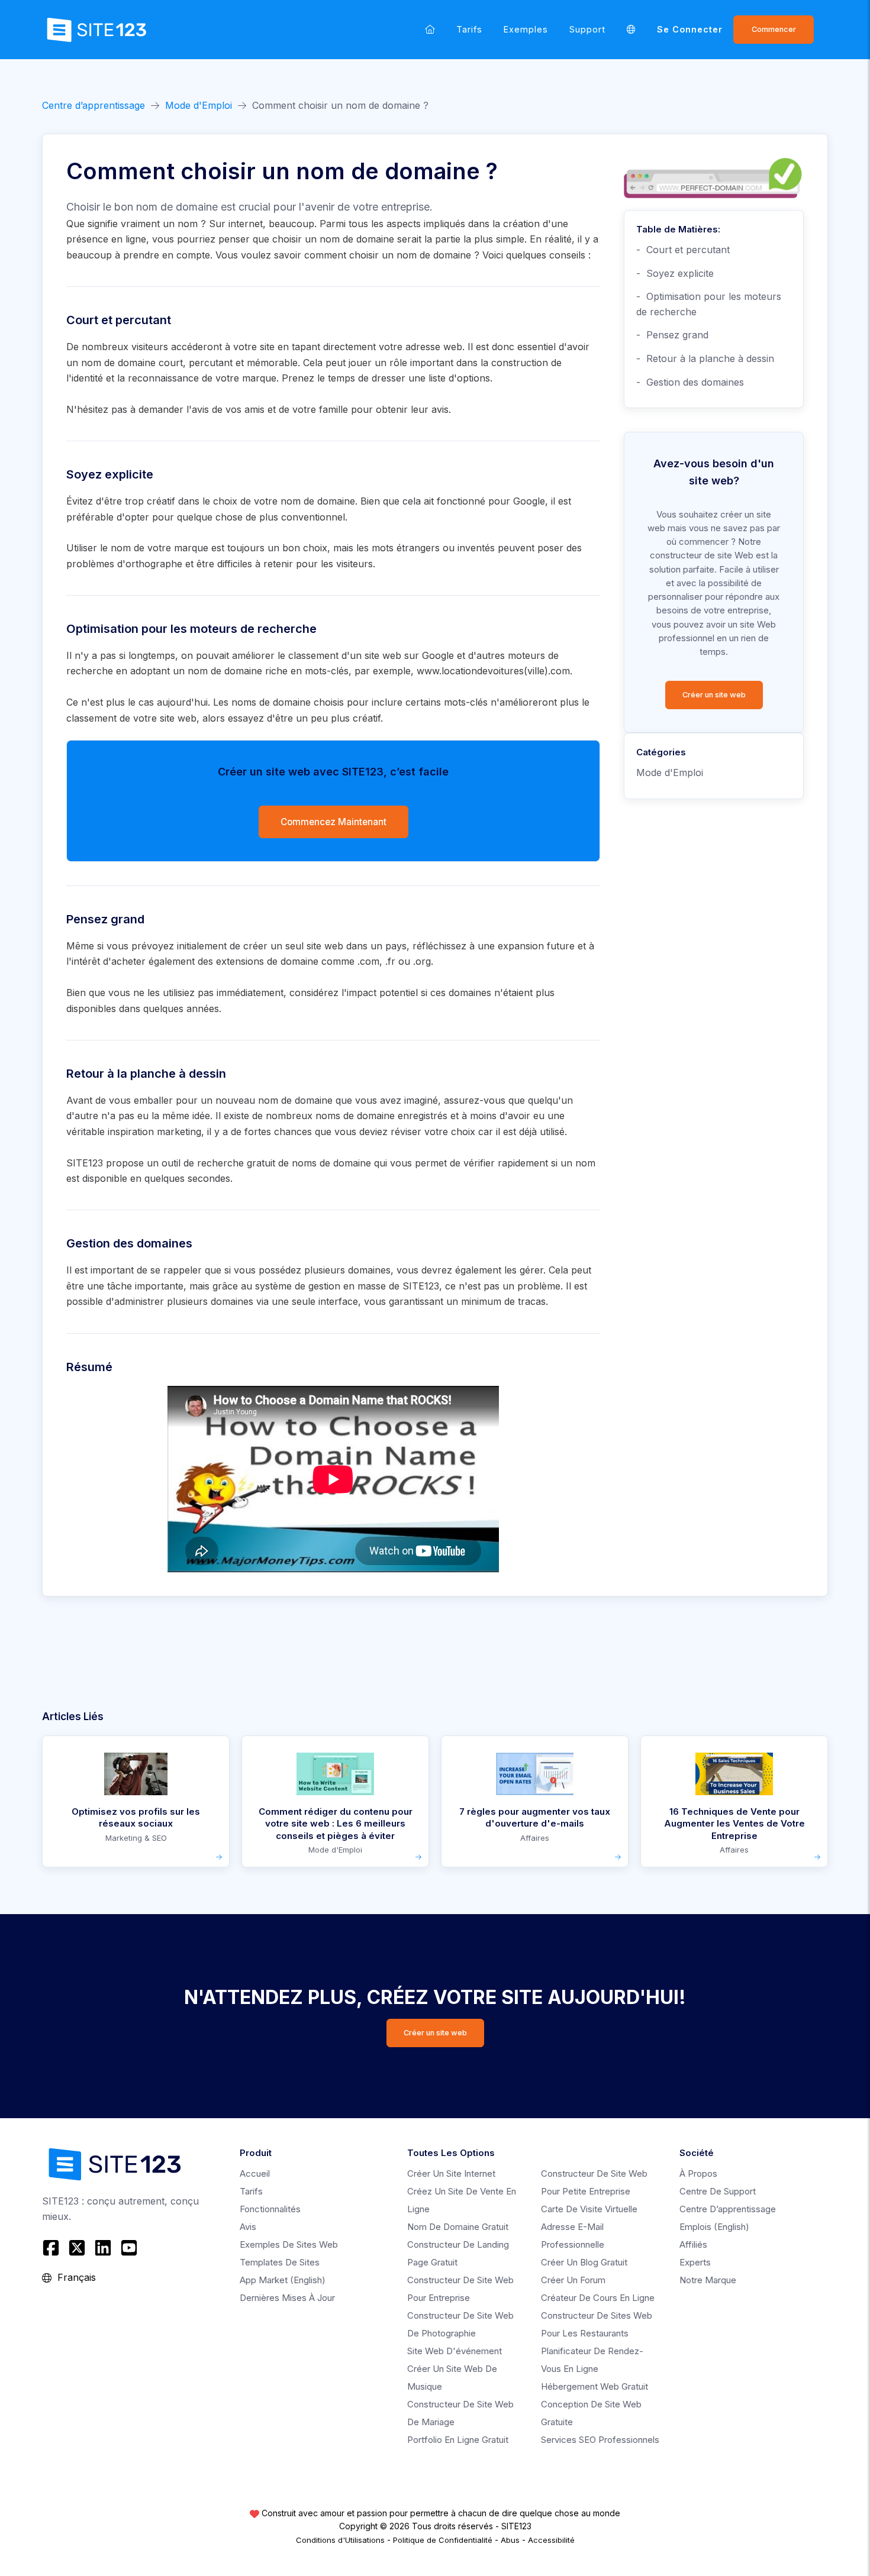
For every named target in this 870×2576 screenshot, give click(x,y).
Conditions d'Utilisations (340, 2540)
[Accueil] (430, 29)
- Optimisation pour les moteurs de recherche (709, 304)
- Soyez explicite (675, 273)
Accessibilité (551, 2540)
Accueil (255, 2173)
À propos (698, 2173)
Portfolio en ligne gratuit (458, 2440)
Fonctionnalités (270, 2209)
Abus (510, 2540)
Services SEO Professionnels (600, 2440)
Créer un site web (714, 695)
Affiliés (693, 2244)
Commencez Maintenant (333, 822)
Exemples (526, 29)
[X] (77, 2248)
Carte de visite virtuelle (589, 2209)
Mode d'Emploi (199, 105)
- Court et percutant (683, 250)
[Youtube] (129, 2248)
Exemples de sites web (289, 2244)
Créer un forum (573, 2280)
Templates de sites (280, 2262)
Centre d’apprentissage (94, 105)
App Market (283, 2280)
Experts (695, 2262)
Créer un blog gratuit (584, 2262)
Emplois (714, 2227)
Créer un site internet (451, 2173)
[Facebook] (52, 2248)
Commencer (774, 29)
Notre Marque (708, 2280)
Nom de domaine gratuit (458, 2227)
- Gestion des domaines (690, 382)
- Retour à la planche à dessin (705, 358)
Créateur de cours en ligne (598, 2298)
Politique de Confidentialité (443, 2540)
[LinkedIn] (103, 2248)
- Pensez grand (672, 335)
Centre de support (718, 2191)
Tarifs (469, 29)
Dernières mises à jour (287, 2298)
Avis (248, 2227)
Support (587, 29)
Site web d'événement (455, 2351)
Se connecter (690, 29)
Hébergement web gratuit (594, 2386)
